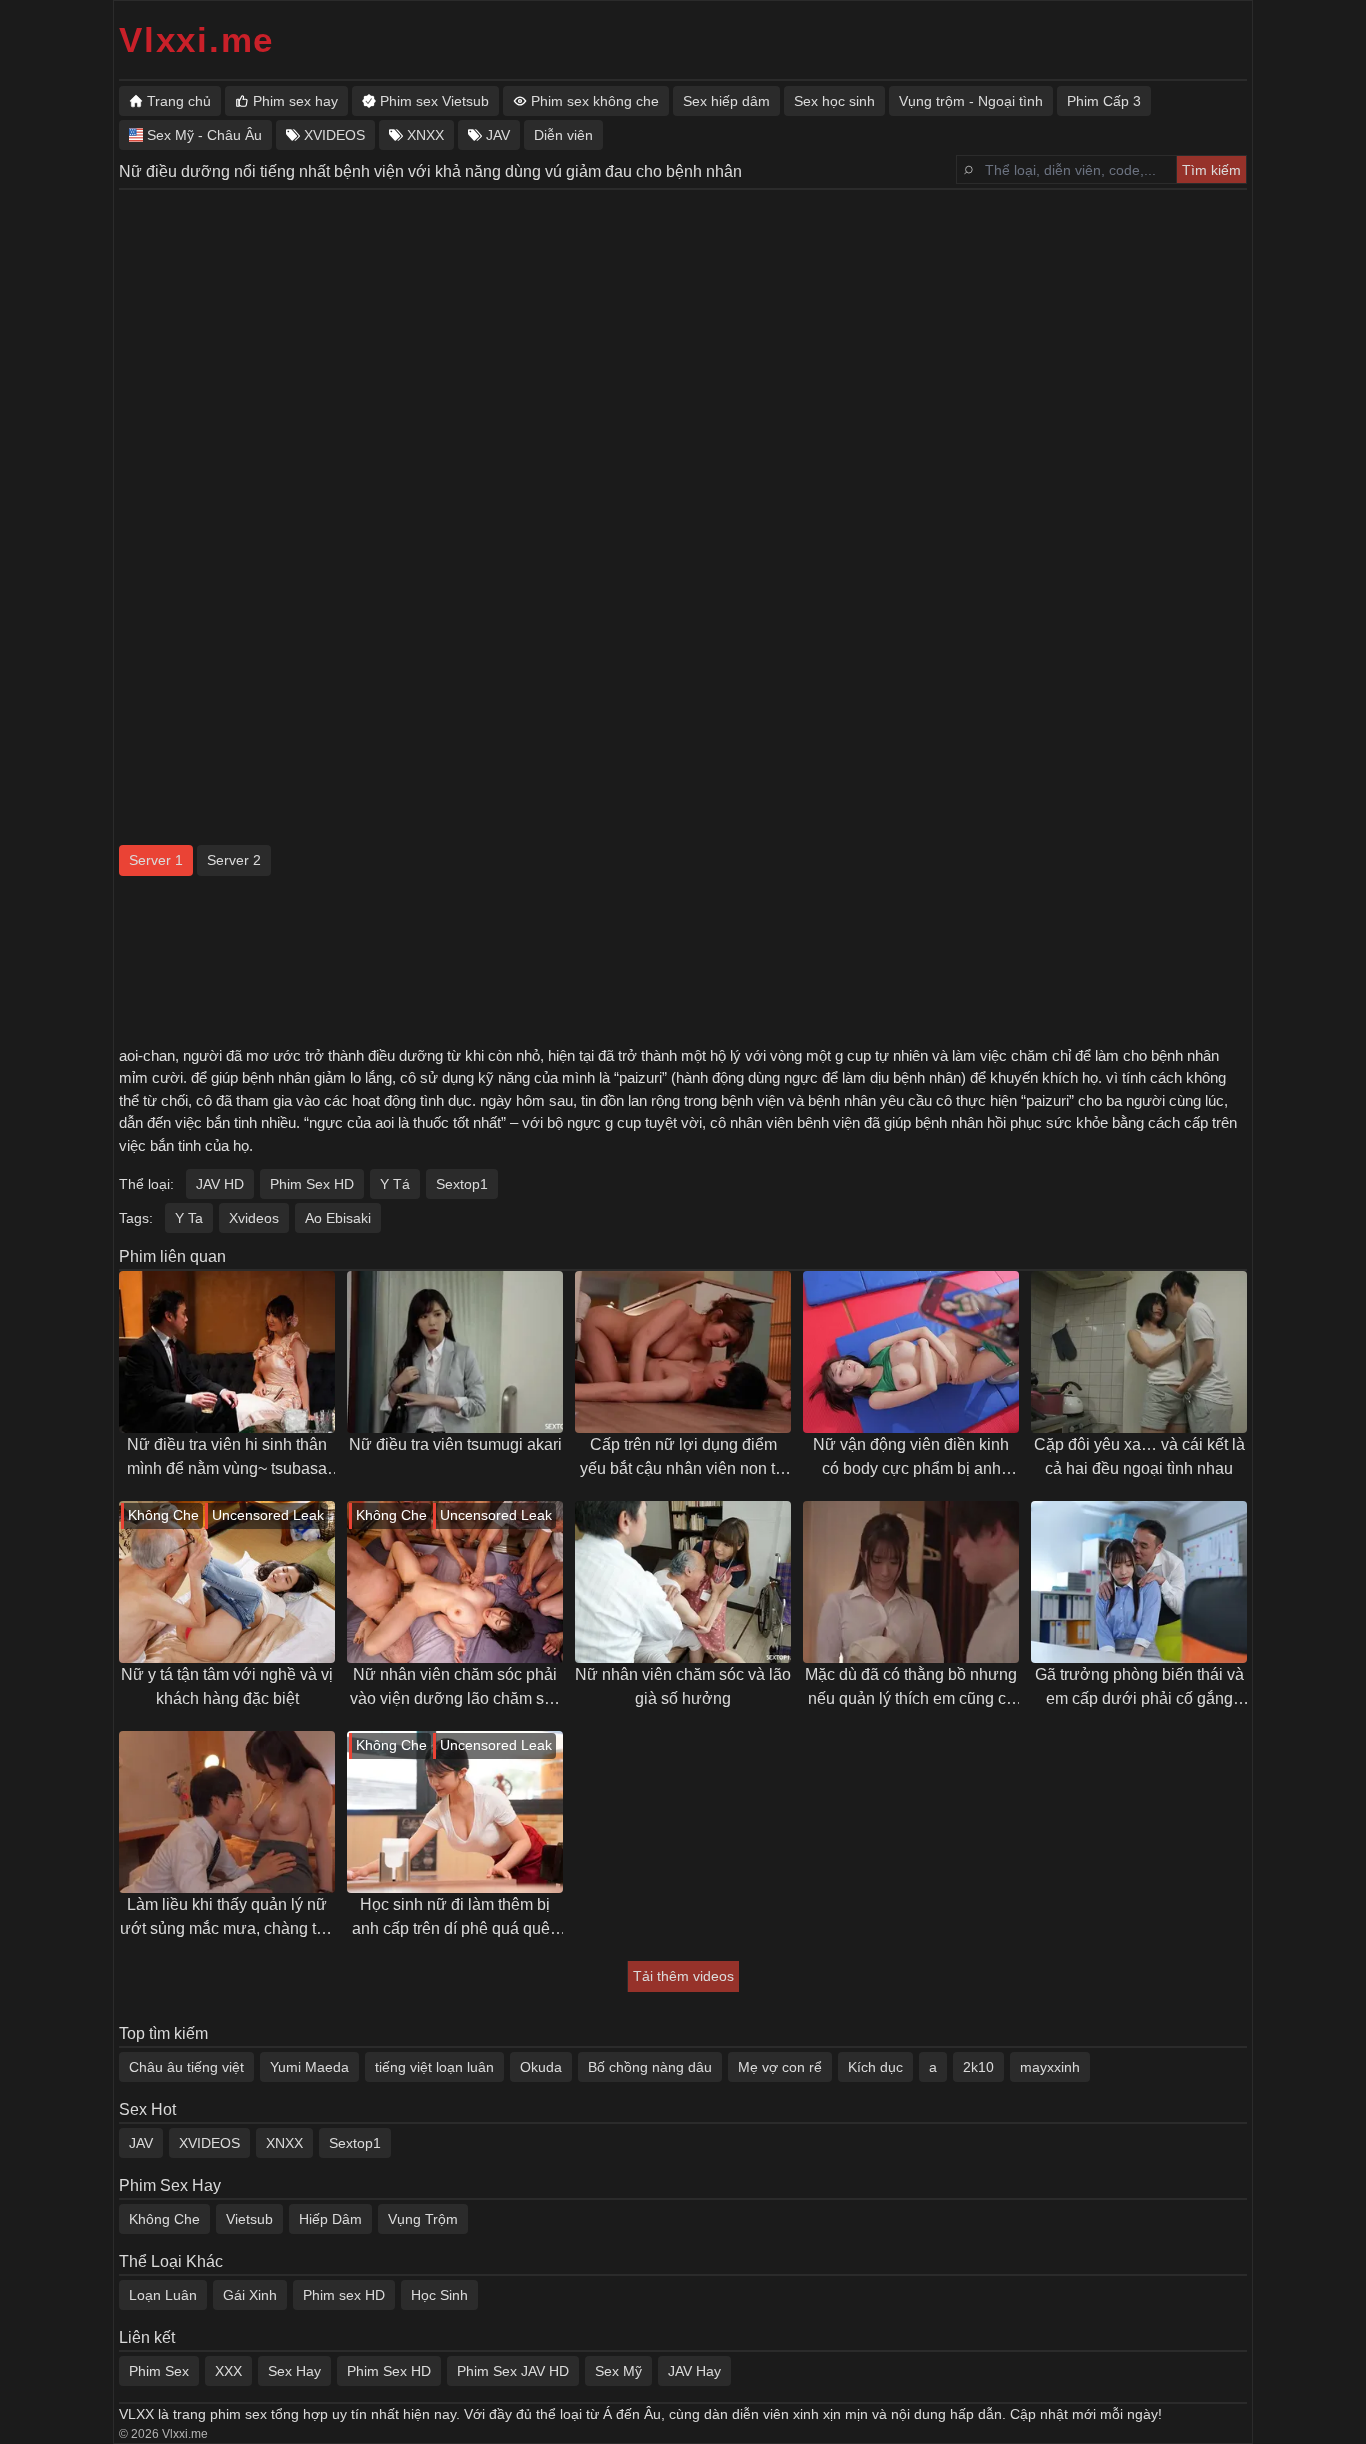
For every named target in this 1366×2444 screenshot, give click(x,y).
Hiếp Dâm (330, 2219)
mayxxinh (1050, 2067)
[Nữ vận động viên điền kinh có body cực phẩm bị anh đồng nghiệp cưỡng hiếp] (911, 1352)
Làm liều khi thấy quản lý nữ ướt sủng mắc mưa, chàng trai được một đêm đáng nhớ (227, 1918)
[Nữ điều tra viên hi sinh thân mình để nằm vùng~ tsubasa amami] (227, 1352)
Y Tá (395, 1184)
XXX (228, 2371)
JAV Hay (694, 2371)
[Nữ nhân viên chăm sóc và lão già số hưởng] (683, 1582)
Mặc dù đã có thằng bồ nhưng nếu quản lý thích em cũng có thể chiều (911, 1688)
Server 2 (234, 860)
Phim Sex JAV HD (513, 2371)
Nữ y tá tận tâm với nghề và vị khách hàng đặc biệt (227, 1686)
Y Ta (189, 1218)
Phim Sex (159, 2371)
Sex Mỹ (618, 2371)
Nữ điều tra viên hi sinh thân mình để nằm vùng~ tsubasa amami (227, 1458)
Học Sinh (439, 2295)
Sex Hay (294, 2371)
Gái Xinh (250, 2295)
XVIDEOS (209, 2143)
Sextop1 (462, 1184)
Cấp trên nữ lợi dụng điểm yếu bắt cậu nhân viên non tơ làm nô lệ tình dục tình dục (683, 1458)
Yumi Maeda (309, 2067)
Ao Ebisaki (338, 1218)
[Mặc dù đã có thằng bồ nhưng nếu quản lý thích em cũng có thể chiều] (911, 1582)
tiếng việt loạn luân (434, 2067)
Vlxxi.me (196, 39)
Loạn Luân (163, 2295)
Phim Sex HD (312, 1184)
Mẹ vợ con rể (780, 2067)
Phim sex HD (344, 2295)
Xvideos (254, 1218)
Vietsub (249, 2219)
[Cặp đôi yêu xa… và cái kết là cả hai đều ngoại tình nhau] (1139, 1352)
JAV (141, 2143)
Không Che (164, 2219)
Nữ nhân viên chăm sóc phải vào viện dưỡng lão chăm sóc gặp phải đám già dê (455, 1688)
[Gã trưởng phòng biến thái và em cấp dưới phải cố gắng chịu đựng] (1139, 1582)
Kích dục (875, 2067)
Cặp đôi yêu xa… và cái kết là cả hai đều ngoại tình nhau (1139, 1456)
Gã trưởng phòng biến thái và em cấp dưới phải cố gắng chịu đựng (1139, 1688)
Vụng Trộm (423, 2219)
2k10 (978, 2067)
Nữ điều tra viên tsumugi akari (455, 1444)
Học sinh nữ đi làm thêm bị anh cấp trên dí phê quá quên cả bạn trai (455, 1918)
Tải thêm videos (683, 1976)
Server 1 (156, 860)
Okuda (541, 2067)
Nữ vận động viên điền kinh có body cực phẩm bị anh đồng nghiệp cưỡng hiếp (911, 1458)
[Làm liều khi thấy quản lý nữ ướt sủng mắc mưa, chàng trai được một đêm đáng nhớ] (227, 1812)
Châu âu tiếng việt (186, 2067)
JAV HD (220, 1184)
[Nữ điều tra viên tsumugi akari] (455, 1352)
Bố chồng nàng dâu (650, 2067)
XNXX (284, 2143)
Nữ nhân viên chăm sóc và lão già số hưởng (683, 1686)
